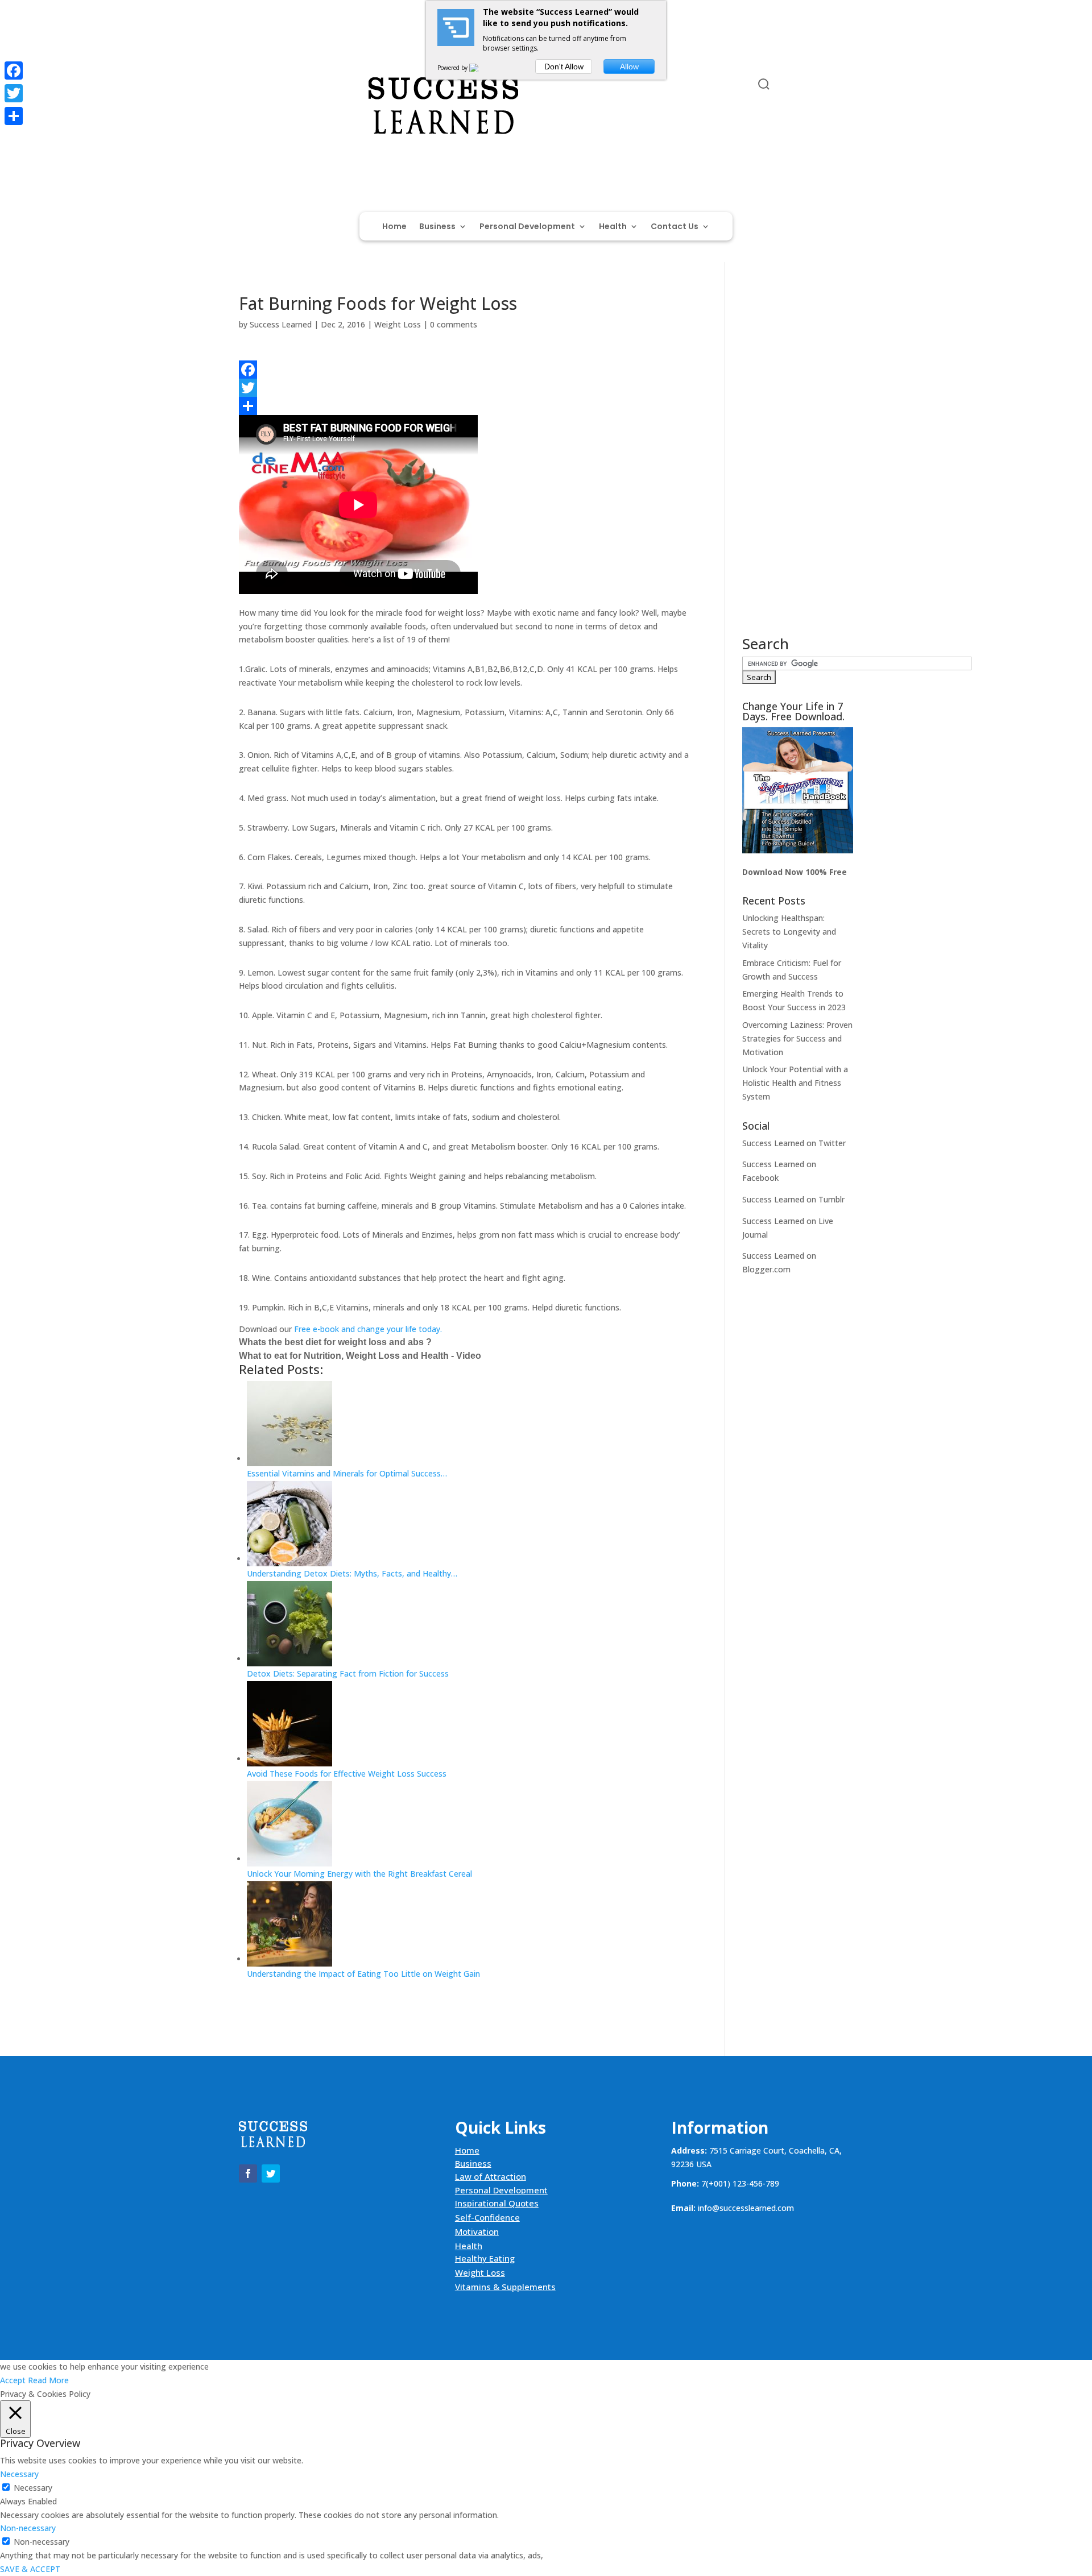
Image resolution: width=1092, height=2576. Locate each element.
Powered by (453, 68)
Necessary (33, 2488)
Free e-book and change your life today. (368, 1329)
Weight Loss (398, 324)
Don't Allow (564, 67)
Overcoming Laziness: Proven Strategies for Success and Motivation (797, 1038)
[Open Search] (764, 84)
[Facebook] (465, 370)
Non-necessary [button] (28, 2528)
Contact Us (675, 227)
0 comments (454, 324)
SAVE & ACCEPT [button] (30, 2569)
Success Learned (281, 324)
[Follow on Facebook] (248, 86)
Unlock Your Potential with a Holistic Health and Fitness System (795, 1083)
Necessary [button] (19, 2474)
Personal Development (527, 227)
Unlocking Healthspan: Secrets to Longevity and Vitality (789, 932)
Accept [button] (13, 2380)
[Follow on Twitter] (271, 86)
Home (394, 227)
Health (613, 227)
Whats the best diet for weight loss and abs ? (335, 1342)
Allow (629, 67)
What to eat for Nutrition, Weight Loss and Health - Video (360, 1356)
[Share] (465, 406)
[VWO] (481, 68)
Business (437, 227)
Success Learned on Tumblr (793, 1199)
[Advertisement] (798, 466)
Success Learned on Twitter (794, 1143)
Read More (48, 2380)
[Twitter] (465, 388)
